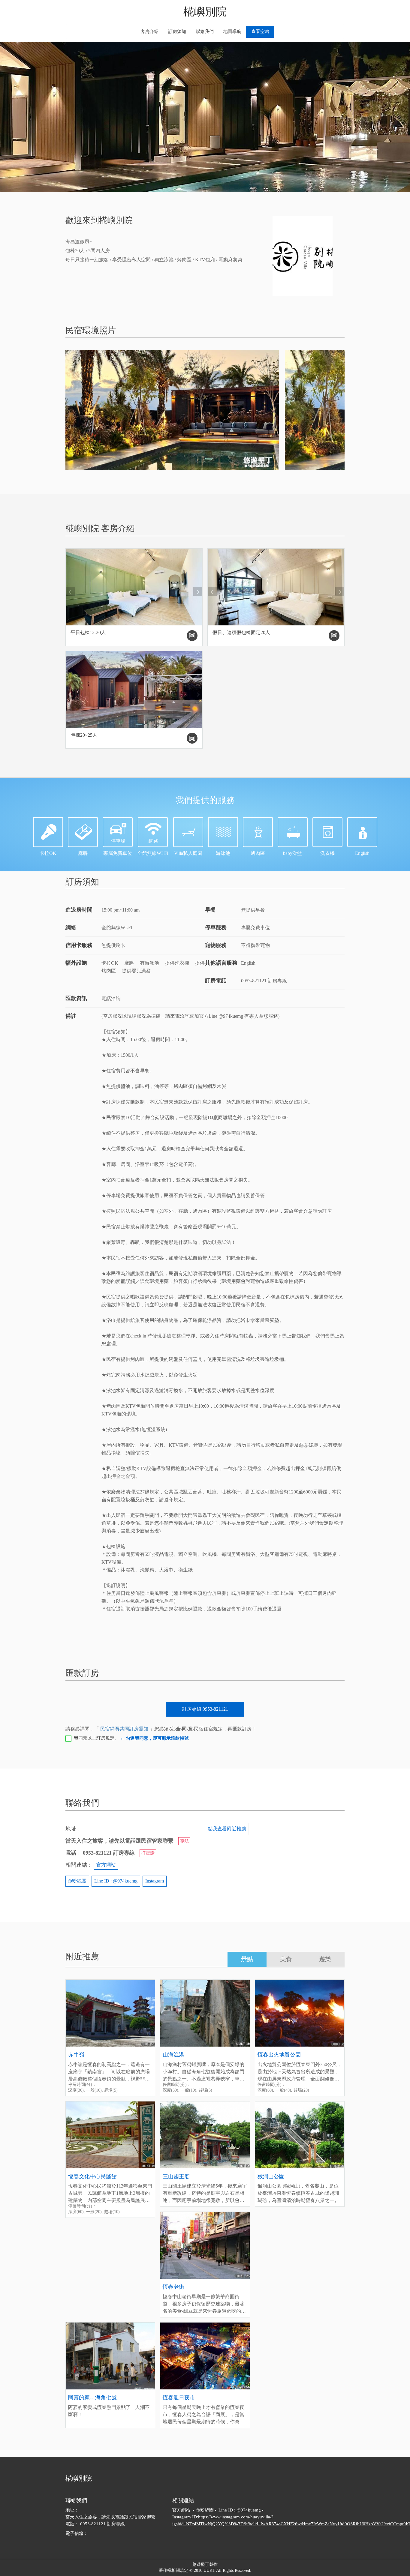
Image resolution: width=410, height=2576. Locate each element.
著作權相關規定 (173, 2570)
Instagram (155, 1881)
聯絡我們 (205, 31)
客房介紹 (149, 31)
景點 (247, 1959)
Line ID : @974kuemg (116, 1881)
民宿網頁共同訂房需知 (124, 1729)
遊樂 (325, 1959)
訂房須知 (177, 31)
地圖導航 (232, 31)
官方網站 (106, 1865)
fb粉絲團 (77, 1881)
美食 (286, 1959)
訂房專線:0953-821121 (205, 1709)
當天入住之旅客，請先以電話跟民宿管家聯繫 (110, 2517)
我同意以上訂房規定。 (131, 1738)
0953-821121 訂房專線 (102, 2524)
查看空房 (260, 31)
